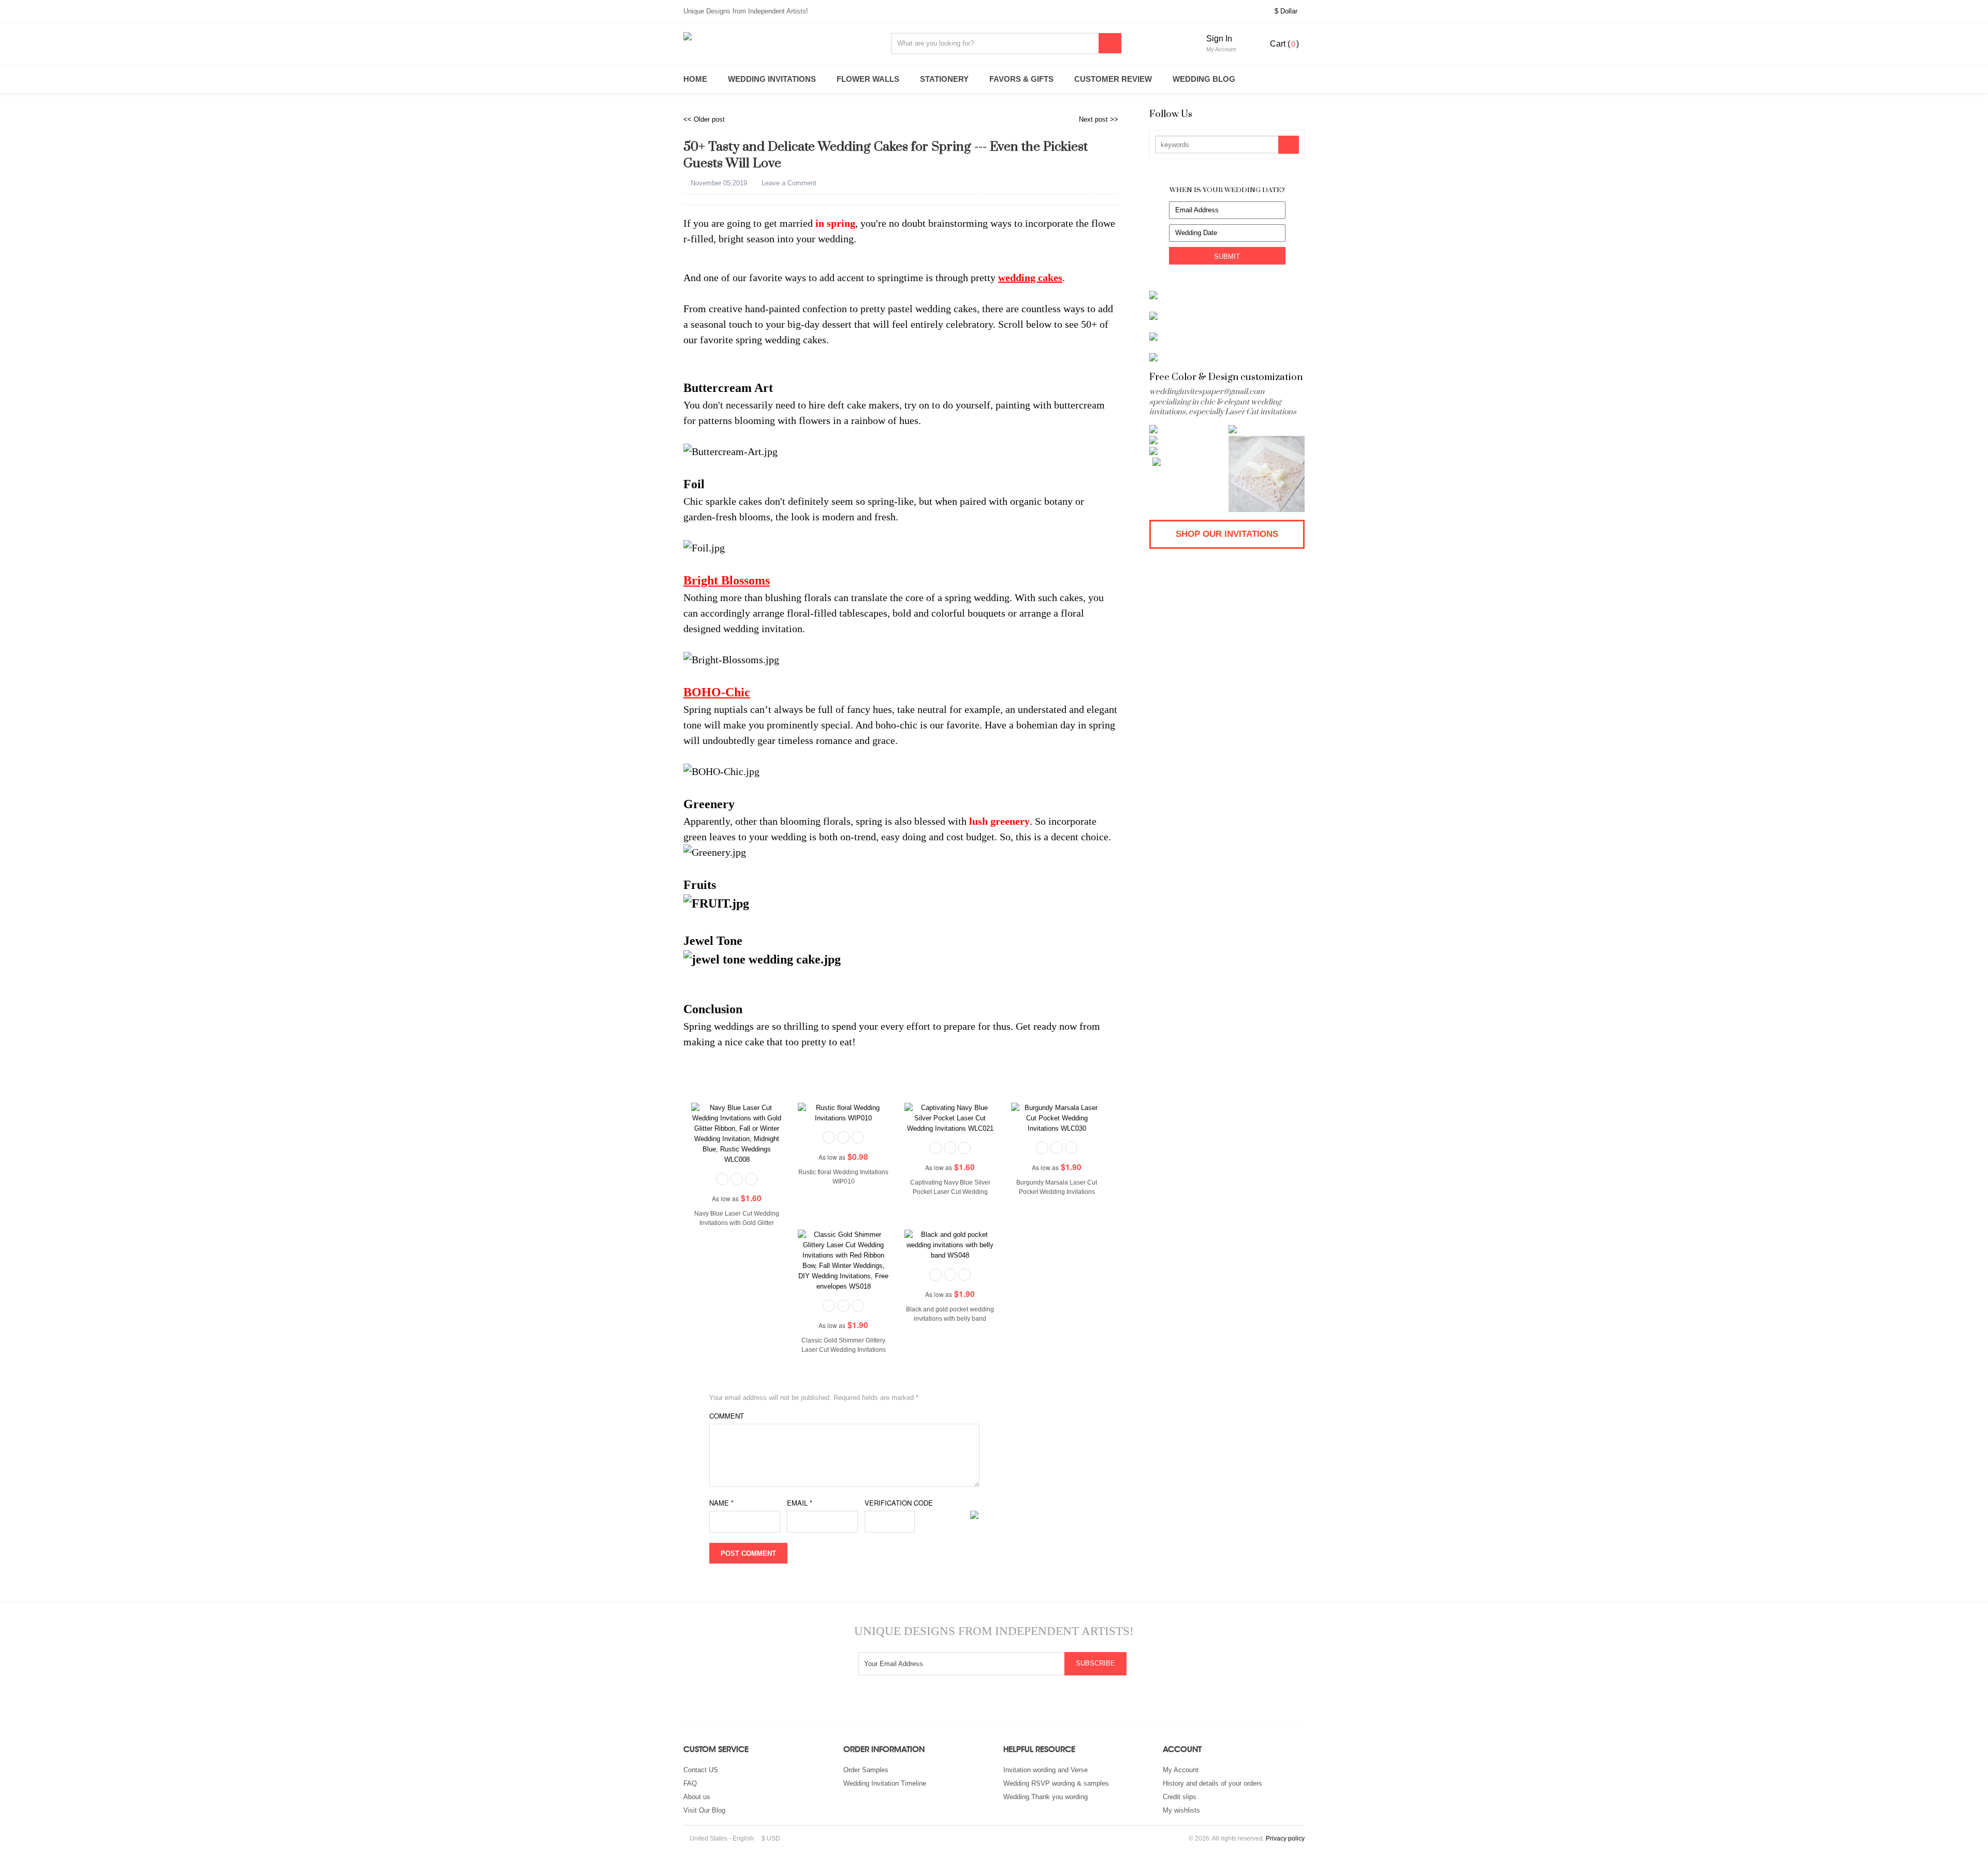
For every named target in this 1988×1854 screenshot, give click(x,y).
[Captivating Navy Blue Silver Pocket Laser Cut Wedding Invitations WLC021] (950, 1118)
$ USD (771, 1838)
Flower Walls (868, 79)
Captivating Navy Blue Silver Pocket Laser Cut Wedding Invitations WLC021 (950, 1192)
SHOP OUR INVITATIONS (1227, 534)
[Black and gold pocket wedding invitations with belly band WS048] (950, 1244)
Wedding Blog (1204, 79)
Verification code (899, 1503)
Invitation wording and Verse (1046, 1770)
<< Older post (704, 119)
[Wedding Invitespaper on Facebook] (1277, 115)
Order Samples (866, 1770)
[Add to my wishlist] (737, 1178)
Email (800, 1503)
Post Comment (748, 1553)
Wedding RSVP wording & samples (1056, 1783)
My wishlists (1181, 1810)
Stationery (944, 79)
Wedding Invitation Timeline (885, 1783)
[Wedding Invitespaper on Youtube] (981, 1704)
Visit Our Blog (704, 1810)
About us (697, 1797)
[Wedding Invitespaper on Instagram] (1255, 115)
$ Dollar (1287, 11)
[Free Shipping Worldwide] (723, 1178)
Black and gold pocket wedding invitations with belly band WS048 (950, 1319)
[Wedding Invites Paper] (777, 36)
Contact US (701, 1770)
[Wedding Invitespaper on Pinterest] (1300, 115)
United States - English (721, 1838)
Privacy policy (1285, 1838)
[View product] (751, 1178)
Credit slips (1180, 1797)
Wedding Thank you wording (1046, 1797)
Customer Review (1113, 79)
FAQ (690, 1783)
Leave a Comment (788, 183)
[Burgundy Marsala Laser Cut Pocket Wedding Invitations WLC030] (1057, 1118)
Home (695, 79)
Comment (727, 1416)
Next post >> (1099, 119)
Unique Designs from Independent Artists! (746, 11)
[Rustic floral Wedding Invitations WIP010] (843, 1112)
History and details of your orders (1212, 1783)
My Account (1181, 1770)
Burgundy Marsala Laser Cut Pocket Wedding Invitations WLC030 (1057, 1192)
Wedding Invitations (772, 79)
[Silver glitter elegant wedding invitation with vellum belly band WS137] (1190, 462)
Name (721, 1503)
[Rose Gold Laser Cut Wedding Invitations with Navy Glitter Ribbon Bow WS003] (1187, 440)
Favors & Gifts (1021, 79)
